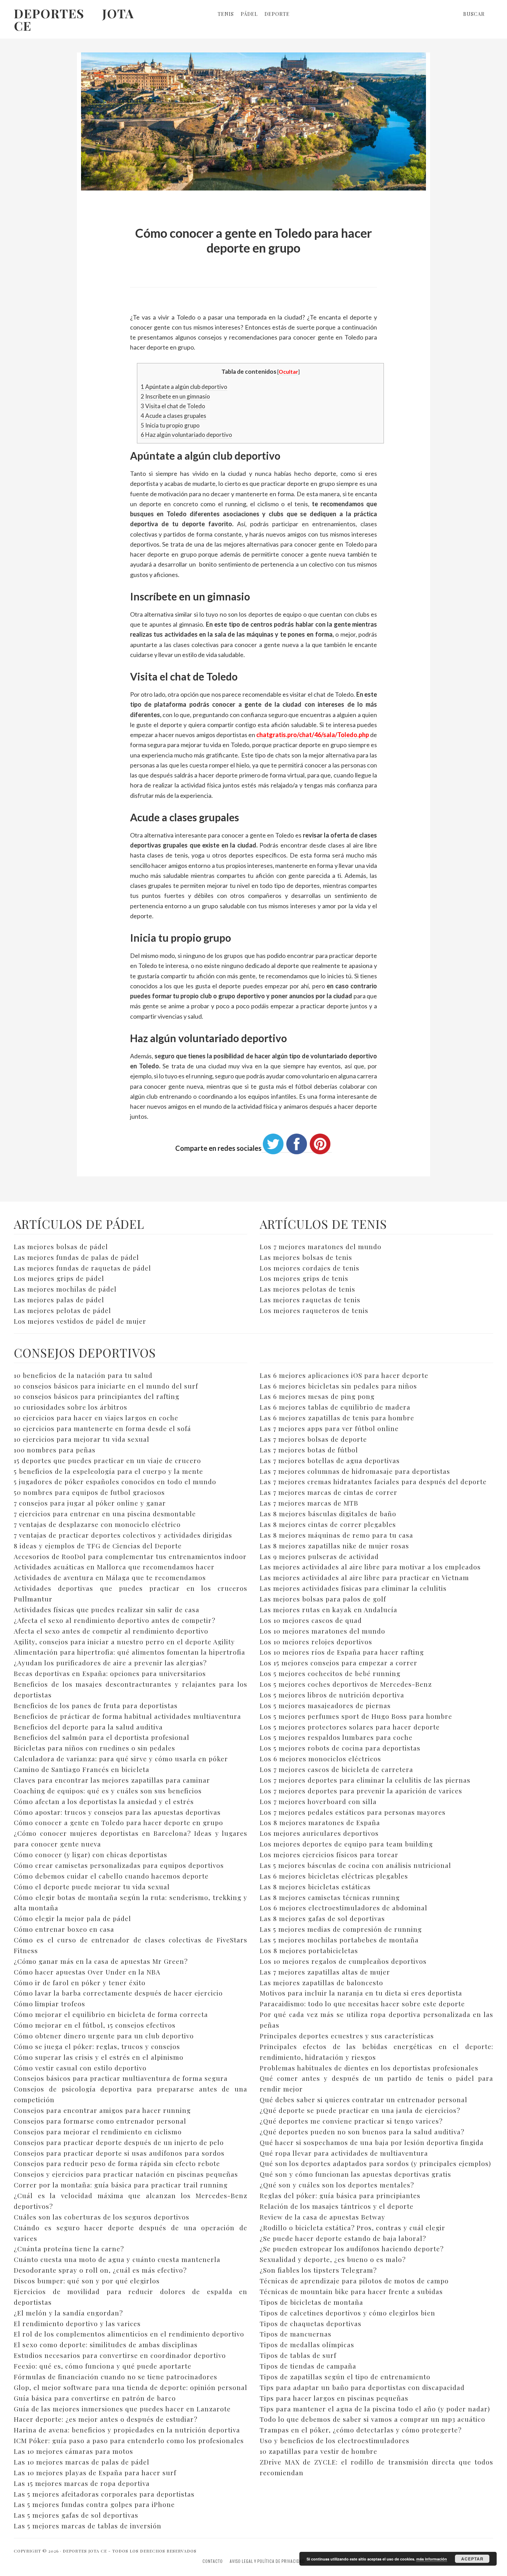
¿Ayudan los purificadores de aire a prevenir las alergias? (110, 1663)
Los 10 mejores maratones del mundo (322, 1631)
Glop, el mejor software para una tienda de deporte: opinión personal (131, 2387)
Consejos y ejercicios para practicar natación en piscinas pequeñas (126, 2174)
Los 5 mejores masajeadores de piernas (325, 1705)
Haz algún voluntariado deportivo (186, 435)
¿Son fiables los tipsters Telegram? (318, 2270)
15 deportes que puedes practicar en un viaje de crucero (107, 1460)
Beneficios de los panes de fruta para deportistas (96, 1705)
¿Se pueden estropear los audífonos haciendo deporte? (352, 2249)
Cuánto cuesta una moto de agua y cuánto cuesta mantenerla (117, 2259)
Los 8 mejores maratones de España (320, 1822)
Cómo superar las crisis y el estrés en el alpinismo (99, 2057)
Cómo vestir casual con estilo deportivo (80, 2068)
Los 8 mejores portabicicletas (309, 1950)
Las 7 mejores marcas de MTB (309, 1503)
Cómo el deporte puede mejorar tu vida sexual (92, 1887)
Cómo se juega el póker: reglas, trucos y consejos (97, 2046)
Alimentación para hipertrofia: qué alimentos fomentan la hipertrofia (130, 1652)
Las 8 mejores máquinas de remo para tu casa (336, 1535)
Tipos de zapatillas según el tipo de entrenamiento (345, 2377)
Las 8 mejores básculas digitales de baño (328, 1514)
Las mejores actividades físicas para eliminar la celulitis (353, 1588)
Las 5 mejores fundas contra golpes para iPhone (94, 2504)
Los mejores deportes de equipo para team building (346, 1844)
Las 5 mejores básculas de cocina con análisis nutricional (355, 1865)
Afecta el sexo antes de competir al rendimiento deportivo (111, 1631)
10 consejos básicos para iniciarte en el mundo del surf (106, 1386)
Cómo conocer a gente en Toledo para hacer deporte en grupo (118, 1822)
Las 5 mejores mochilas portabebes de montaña (339, 1940)
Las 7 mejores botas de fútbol (309, 1450)
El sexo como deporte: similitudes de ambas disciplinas (106, 2344)
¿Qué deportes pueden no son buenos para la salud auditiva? (362, 2132)
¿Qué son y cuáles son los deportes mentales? (337, 2185)
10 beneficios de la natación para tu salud (83, 1375)
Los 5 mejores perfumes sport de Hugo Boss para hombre (356, 1716)
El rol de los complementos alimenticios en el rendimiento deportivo (129, 2334)
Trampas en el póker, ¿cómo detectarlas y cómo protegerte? (361, 2430)
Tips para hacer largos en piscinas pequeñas (334, 2398)
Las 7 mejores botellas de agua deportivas (330, 1460)
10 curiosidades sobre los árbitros (71, 1407)
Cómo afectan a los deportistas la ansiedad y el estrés (104, 1801)
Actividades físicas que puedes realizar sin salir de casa (107, 1609)
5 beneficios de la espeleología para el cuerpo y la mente (108, 1471)
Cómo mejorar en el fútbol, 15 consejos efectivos (95, 2025)
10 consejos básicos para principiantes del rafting (97, 1396)
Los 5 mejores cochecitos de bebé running (330, 1673)
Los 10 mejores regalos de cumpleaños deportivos (343, 1961)
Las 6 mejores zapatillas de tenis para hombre (337, 1418)
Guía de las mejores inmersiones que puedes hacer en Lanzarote (122, 2409)
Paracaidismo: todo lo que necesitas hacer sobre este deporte (362, 2004)
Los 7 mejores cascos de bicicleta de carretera (336, 1769)
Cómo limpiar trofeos (49, 2004)
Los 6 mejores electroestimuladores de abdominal (344, 1908)
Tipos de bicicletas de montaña (311, 2302)
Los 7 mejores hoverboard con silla (318, 1801)
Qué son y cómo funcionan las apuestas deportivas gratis (355, 2174)
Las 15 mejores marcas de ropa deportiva (82, 2483)
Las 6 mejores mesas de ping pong (317, 1396)
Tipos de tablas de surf (298, 2355)
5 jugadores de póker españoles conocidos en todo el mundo (115, 1481)
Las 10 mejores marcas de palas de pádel (82, 2462)
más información (432, 2559)
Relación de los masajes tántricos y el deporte (337, 2206)
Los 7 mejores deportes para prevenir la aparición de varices (361, 1791)
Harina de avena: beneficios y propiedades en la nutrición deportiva (127, 2430)
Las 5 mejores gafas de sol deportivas (76, 2515)
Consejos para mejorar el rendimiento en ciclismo (98, 2132)
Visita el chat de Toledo (173, 406)
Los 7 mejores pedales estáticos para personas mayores (353, 1812)
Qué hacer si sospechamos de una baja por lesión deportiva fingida (372, 2142)
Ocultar (288, 372)
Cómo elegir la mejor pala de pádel (72, 1918)
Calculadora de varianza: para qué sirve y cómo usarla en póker (121, 1759)
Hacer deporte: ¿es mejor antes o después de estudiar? (106, 2419)
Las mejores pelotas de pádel (62, 1310)
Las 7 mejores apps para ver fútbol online (329, 1428)
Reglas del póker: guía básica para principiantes (340, 2195)
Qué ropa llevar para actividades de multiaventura (344, 2153)
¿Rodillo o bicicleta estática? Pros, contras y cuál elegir (352, 2227)
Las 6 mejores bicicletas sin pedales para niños (338, 1386)
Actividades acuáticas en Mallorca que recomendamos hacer (114, 1567)
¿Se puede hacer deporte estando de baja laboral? (343, 2238)
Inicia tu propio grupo (170, 425)
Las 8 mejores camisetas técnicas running (330, 1897)
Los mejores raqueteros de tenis (314, 1310)
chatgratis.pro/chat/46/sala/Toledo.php (313, 735)
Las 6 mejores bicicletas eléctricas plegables (334, 1876)
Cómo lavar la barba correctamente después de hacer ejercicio (118, 1993)
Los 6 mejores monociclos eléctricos (320, 1759)
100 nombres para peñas (55, 1450)
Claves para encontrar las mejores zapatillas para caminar (112, 1780)
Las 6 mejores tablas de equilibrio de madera (335, 1407)
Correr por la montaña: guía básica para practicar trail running (121, 2185)
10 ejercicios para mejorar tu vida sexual (82, 1439)
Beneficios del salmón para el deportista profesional (102, 1737)
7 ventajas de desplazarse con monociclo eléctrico (97, 1524)
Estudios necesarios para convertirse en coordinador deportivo (120, 2355)
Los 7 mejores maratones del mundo (321, 1246)
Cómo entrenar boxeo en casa (64, 1929)
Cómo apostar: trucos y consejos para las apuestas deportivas (117, 1812)
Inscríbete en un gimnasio (175, 396)
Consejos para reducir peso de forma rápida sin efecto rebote (117, 2163)
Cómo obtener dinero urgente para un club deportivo (104, 2036)
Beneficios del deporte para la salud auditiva (88, 1727)
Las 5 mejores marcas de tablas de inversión (88, 2526)
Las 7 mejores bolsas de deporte (313, 1439)
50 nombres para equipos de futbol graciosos (89, 1492)
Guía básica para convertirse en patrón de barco (95, 2398)
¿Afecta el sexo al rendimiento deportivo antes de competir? (115, 1620)
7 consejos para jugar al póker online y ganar (90, 1503)
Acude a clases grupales (173, 416)
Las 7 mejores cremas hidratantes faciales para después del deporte (373, 1481)
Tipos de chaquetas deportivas (311, 2323)
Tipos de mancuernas (296, 2334)
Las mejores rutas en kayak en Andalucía (329, 1609)
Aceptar (472, 2559)
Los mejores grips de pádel (59, 1278)
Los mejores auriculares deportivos (319, 1833)
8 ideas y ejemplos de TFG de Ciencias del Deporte (98, 1546)
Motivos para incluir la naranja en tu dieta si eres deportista (361, 1993)
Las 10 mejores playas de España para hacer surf (95, 2472)
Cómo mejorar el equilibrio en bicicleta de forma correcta (111, 2014)
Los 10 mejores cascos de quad (311, 1620)
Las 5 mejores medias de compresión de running (341, 1929)
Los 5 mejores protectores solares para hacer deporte (350, 1727)
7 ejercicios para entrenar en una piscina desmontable (105, 1514)
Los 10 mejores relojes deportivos (316, 1642)
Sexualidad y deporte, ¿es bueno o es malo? (333, 2259)
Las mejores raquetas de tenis (310, 1300)
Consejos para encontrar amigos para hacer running (102, 2110)
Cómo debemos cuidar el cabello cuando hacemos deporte (111, 1876)
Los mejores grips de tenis (304, 1278)
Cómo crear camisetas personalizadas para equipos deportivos (119, 1865)
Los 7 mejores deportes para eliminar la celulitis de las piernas (365, 1780)
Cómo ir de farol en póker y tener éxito (80, 1982)
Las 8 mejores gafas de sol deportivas (322, 1918)
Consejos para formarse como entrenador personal (100, 2121)
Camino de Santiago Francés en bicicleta (82, 1769)
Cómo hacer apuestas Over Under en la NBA (87, 1972)
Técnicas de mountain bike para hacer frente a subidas (351, 2291)
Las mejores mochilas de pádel (65, 1289)
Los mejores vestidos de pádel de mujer (80, 1321)
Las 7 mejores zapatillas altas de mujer (325, 1972)
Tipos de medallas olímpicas (307, 2344)
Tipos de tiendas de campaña (308, 2366)
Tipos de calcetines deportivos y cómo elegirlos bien (347, 2313)
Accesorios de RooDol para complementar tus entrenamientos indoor (130, 1556)
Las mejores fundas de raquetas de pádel (82, 1268)
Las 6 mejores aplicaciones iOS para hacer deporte (344, 1375)
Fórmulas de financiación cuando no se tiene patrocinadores (116, 2377)
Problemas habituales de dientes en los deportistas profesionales (369, 2068)
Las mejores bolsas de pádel (61, 1246)
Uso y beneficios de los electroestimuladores (335, 2440)
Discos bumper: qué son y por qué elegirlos (87, 2281)
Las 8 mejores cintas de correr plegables (328, 1524)
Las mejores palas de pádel (59, 1300)
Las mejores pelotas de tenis (307, 1289)
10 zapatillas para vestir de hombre (319, 2451)
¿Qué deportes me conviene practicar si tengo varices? (351, 2121)
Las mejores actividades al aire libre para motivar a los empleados (370, 1567)
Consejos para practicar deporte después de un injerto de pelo (119, 2142)
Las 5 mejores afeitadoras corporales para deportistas (104, 2494)
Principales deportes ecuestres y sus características (347, 2036)
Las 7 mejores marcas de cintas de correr (329, 1492)
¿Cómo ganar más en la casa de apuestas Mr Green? (101, 1961)
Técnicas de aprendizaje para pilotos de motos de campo (354, 2281)
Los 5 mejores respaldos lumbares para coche (336, 1737)
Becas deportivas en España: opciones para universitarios (110, 1673)
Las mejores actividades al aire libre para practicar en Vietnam (364, 1577)
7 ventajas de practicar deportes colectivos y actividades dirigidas (123, 1535)
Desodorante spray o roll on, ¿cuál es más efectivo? (100, 2270)
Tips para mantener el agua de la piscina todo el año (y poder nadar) (375, 2409)
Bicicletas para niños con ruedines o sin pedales (95, 1748)
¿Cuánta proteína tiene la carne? (69, 2249)
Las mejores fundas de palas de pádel (76, 1257)
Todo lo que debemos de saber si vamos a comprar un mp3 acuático (372, 2419)
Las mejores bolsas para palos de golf (323, 1599)
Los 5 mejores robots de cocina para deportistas (340, 1748)
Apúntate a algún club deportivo (184, 387)
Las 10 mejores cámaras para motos (73, 2451)
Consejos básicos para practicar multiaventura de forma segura (121, 2078)
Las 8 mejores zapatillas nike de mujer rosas (334, 1546)
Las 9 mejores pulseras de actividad (319, 1556)
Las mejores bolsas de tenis (306, 1257)
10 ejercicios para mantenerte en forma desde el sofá (102, 1428)
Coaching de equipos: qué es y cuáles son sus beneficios (108, 1791)
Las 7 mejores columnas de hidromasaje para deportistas (355, 1471)
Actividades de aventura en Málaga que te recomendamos (110, 1577)
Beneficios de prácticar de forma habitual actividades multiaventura (127, 1716)
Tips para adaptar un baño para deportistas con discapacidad (362, 2387)
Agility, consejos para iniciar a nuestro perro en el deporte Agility (124, 1642)
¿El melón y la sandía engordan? (68, 2313)
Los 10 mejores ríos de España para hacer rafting (342, 1652)
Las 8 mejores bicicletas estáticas (315, 1887)
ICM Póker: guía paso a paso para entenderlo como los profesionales (129, 2440)
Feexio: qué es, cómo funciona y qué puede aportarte (103, 2366)
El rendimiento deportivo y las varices (77, 2323)
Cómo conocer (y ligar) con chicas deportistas (91, 1854)
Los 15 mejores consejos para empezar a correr (339, 1663)
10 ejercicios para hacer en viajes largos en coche (96, 1418)
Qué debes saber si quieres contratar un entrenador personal (364, 2099)
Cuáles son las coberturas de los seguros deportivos (102, 2217)
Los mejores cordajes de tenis (310, 1268)
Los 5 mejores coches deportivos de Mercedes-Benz (346, 1684)
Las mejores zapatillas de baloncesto (321, 1982)
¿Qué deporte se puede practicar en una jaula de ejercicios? (360, 2110)
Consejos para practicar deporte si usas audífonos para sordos (119, 2153)
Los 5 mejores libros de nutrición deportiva (332, 1695)
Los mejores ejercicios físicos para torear (329, 1854)
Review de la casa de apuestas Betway (322, 2217)
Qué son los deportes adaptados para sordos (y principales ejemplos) (375, 2163)
